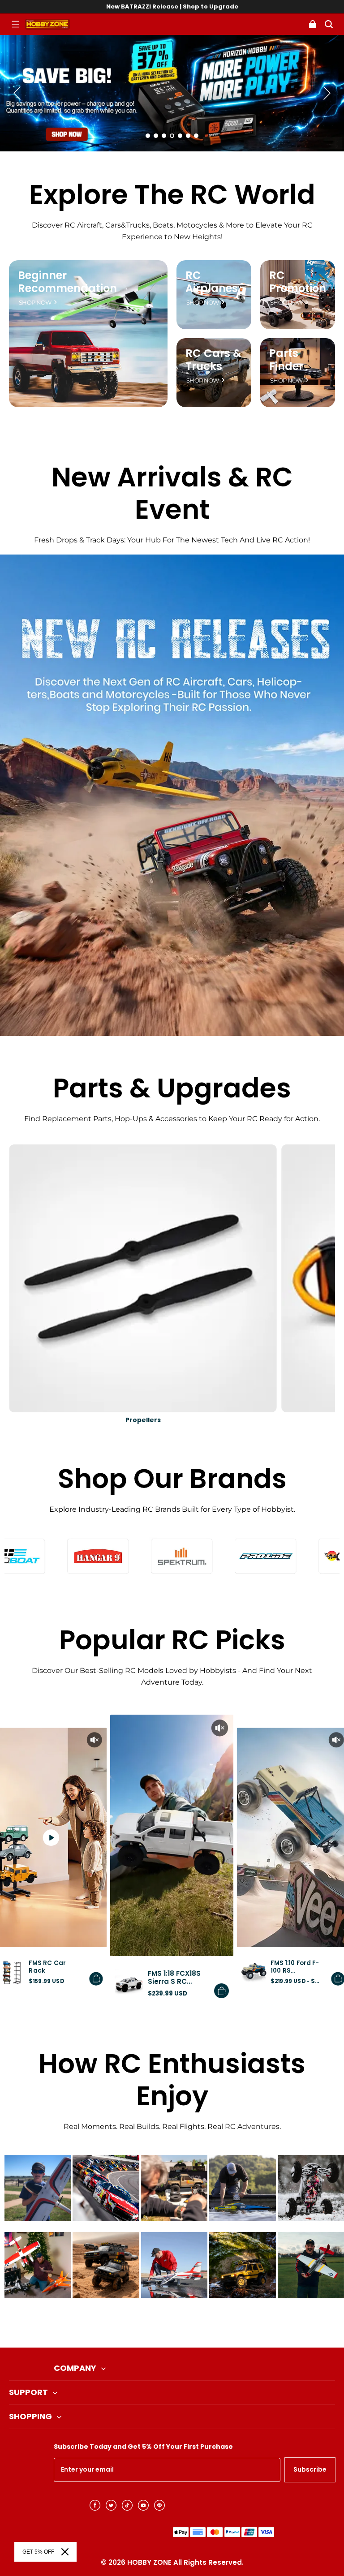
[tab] (148, 136)
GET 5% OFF (38, 2552)
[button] (15, 24)
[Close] (65, 2552)
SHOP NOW (35, 303)
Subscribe (310, 2469)
